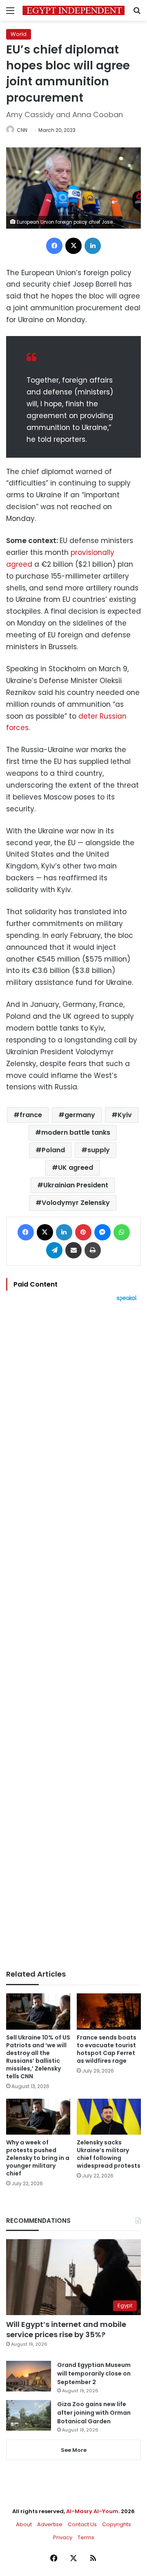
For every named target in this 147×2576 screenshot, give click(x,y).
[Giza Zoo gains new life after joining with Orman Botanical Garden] (29, 2415)
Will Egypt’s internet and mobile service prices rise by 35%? (66, 2329)
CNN (22, 130)
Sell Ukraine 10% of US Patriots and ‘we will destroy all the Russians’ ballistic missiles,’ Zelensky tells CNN (38, 2057)
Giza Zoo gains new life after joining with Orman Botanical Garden (94, 2413)
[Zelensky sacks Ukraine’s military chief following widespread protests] (109, 2117)
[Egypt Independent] (73, 10)
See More (74, 2450)
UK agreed (76, 1168)
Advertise (50, 2524)
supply (99, 1150)
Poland (53, 1150)
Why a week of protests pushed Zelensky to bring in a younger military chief (38, 2158)
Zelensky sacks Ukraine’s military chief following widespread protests (109, 2154)
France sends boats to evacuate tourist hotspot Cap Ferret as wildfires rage (107, 2049)
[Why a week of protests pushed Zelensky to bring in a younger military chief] (38, 2117)
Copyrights (117, 2524)
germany (80, 1115)
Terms (86, 2537)
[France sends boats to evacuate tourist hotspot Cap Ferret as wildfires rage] (109, 2012)
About (24, 2524)
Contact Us (82, 2524)
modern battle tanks (76, 1132)
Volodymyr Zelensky (76, 1203)
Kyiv (125, 1115)
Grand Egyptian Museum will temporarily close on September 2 (94, 2373)
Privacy (63, 2537)
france (31, 1115)
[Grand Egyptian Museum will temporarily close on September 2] (29, 2376)
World (19, 34)
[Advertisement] (73, 1636)
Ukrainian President (76, 1185)
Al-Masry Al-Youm (92, 2511)
